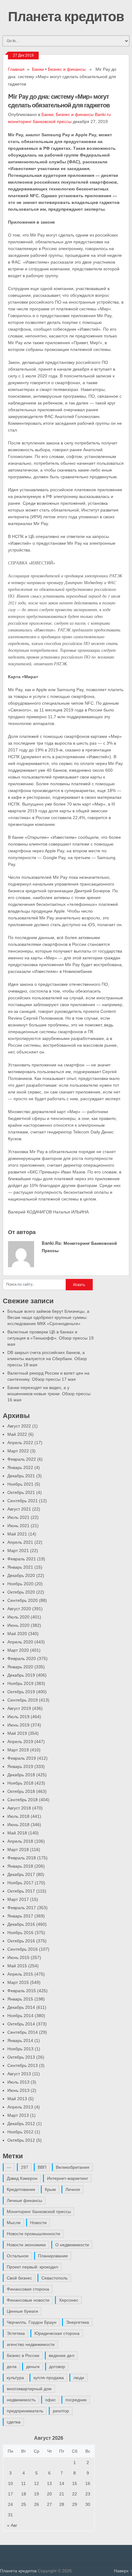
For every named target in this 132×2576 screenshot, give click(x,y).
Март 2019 (18, 1750)
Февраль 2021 (22, 1559)
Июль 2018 (18, 1816)
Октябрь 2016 (21, 1941)
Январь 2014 (20, 2040)
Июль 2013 (18, 2082)
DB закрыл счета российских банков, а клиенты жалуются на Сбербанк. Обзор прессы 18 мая (47, 1359)
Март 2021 (18, 1551)
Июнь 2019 (18, 1725)
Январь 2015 (20, 1999)
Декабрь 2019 (21, 1675)
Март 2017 (18, 1899)
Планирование (53, 2256)
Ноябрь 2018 (20, 1783)
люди (79, 2378)
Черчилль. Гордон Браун (32, 2322)
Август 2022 (19, 1426)
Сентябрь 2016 (23, 1949)
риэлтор (61, 2411)
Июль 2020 (18, 1617)
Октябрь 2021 (21, 1492)
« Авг (12, 2525)
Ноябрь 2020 (20, 1584)
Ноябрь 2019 (20, 1683)
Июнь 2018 (18, 1825)
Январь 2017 (20, 1916)
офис (50, 2400)
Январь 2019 (20, 1766)
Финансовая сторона (28, 2289)
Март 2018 (18, 1849)
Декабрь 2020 (21, 1575)
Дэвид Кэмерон (22, 2178)
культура (15, 2378)
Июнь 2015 (18, 1957)
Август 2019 (19, 1708)
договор (57, 2367)
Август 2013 (19, 2074)
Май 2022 (17, 1434)
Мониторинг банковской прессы (39, 2212)
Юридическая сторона (57, 2333)
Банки (38, 69)
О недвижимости (72, 2245)
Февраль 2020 (22, 1658)
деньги (33, 2367)
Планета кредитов (66, 16)
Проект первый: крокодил (32, 2267)
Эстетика (16, 2333)
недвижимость (21, 2400)
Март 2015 (18, 1982)
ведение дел (62, 2355)
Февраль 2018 (22, 1858)
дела (12, 2367)
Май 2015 (17, 1966)
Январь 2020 (20, 1667)
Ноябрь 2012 (20, 2132)
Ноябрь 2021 (20, 1484)
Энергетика (78, 2322)
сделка (14, 2422)
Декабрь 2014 (21, 2007)
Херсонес (69, 2300)
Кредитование (21, 2189)
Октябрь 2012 (21, 2140)
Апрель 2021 (20, 1542)
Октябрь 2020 (21, 1592)
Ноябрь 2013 (20, 2049)
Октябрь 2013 (21, 2057)
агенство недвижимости (31, 2344)
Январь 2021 (20, 1567)
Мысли (14, 2223)
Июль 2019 (18, 1717)
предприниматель (25, 2411)
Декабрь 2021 (21, 1476)
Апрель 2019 (20, 1742)
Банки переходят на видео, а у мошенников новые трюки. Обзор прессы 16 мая (49, 1394)
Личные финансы (24, 2200)
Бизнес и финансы (67, 69)
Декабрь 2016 (21, 1924)
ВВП (42, 2167)
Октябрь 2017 (21, 1891)
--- (9, 2167)
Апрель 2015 (20, 1974)
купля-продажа (49, 2378)
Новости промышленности (33, 2234)
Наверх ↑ (123, 2571)
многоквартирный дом (29, 2389)
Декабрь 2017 (21, 1874)
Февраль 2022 (22, 1459)
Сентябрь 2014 (23, 2032)
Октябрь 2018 (21, 1791)
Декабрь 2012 (21, 2124)
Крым (50, 2189)
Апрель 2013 (20, 2107)
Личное (73, 2189)
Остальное (18, 2256)
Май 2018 (17, 1833)
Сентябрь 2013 (23, 2065)
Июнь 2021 (18, 1526)
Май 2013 (17, 2099)
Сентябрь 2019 (23, 1700)
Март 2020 (18, 1650)
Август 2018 (19, 1808)
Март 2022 (18, 1451)
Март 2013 (18, 2115)
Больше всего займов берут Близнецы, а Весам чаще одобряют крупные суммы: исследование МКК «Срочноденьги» (48, 1317)
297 (25, 2167)
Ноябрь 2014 (20, 2016)
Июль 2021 (18, 1517)
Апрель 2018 (20, 1841)
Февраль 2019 (22, 1758)
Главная (16, 69)
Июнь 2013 (18, 2090)
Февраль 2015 (22, 1991)
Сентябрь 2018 (23, 1800)
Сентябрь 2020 (23, 1600)
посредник (76, 2400)
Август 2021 (19, 1509)
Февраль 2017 (22, 1908)
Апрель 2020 (20, 1642)
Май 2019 (17, 1733)
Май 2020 (17, 1634)
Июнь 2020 (18, 1625)
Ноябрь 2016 (20, 1933)
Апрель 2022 (20, 1443)
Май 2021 (17, 1534)
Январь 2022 (20, 1467)
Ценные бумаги (22, 2311)
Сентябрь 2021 (23, 1501)
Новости (38, 2223)
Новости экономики (26, 2245)
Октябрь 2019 (21, 1692)
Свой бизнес (19, 2278)
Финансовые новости (28, 2300)
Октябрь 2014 (21, 2024)
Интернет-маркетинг (68, 2178)
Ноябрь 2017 (20, 1883)
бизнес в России (23, 2355)
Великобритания (73, 2167)
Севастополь (54, 2278)
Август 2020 (19, 1609)
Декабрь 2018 (21, 1775)
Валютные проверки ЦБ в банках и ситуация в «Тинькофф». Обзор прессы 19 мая (50, 1338)
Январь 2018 (20, 1866)
